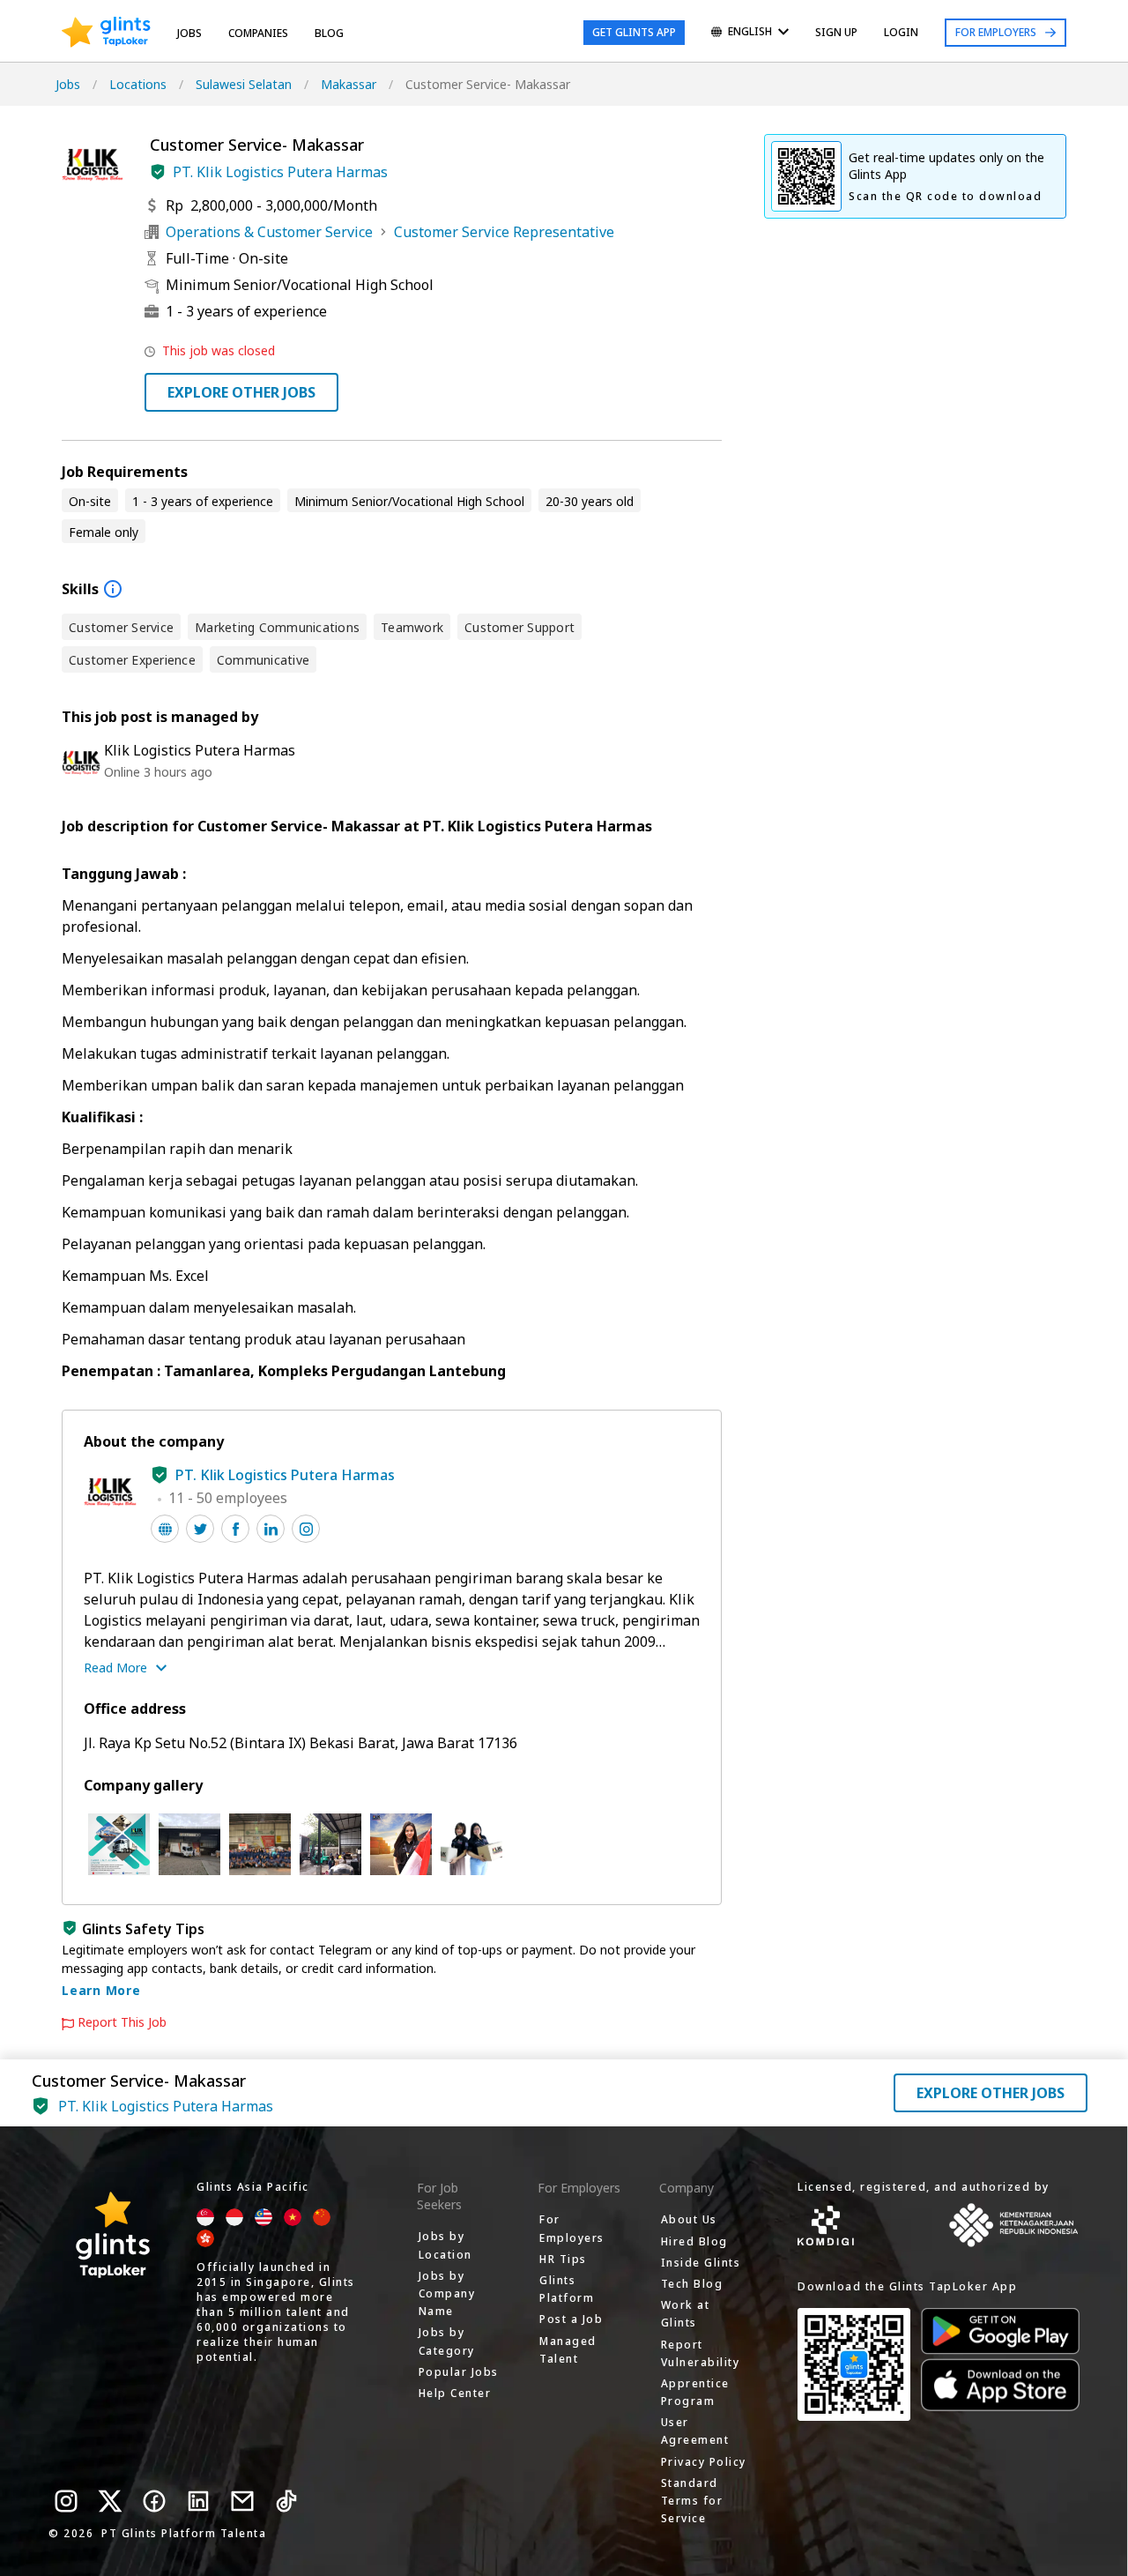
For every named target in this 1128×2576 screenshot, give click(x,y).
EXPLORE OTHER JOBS (241, 392)
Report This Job (122, 2022)
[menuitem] (750, 33)
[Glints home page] (106, 33)
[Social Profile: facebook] (235, 1529)
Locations (138, 84)
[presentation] (106, 33)
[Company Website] (165, 1529)
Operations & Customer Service (269, 232)
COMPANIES (258, 33)
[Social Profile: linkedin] (271, 1529)
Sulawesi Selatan (244, 84)
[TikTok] (286, 2501)
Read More (115, 1668)
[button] (158, 172)
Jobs (189, 33)
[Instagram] (66, 2501)
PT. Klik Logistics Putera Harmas (280, 172)
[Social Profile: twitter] (200, 1529)
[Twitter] (110, 2501)
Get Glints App (634, 32)
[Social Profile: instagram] (306, 1529)
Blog (329, 33)
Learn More (101, 1990)
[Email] (242, 2501)
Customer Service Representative (504, 232)
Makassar (349, 84)
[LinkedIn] (198, 2501)
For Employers (996, 32)
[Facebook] (154, 2501)
